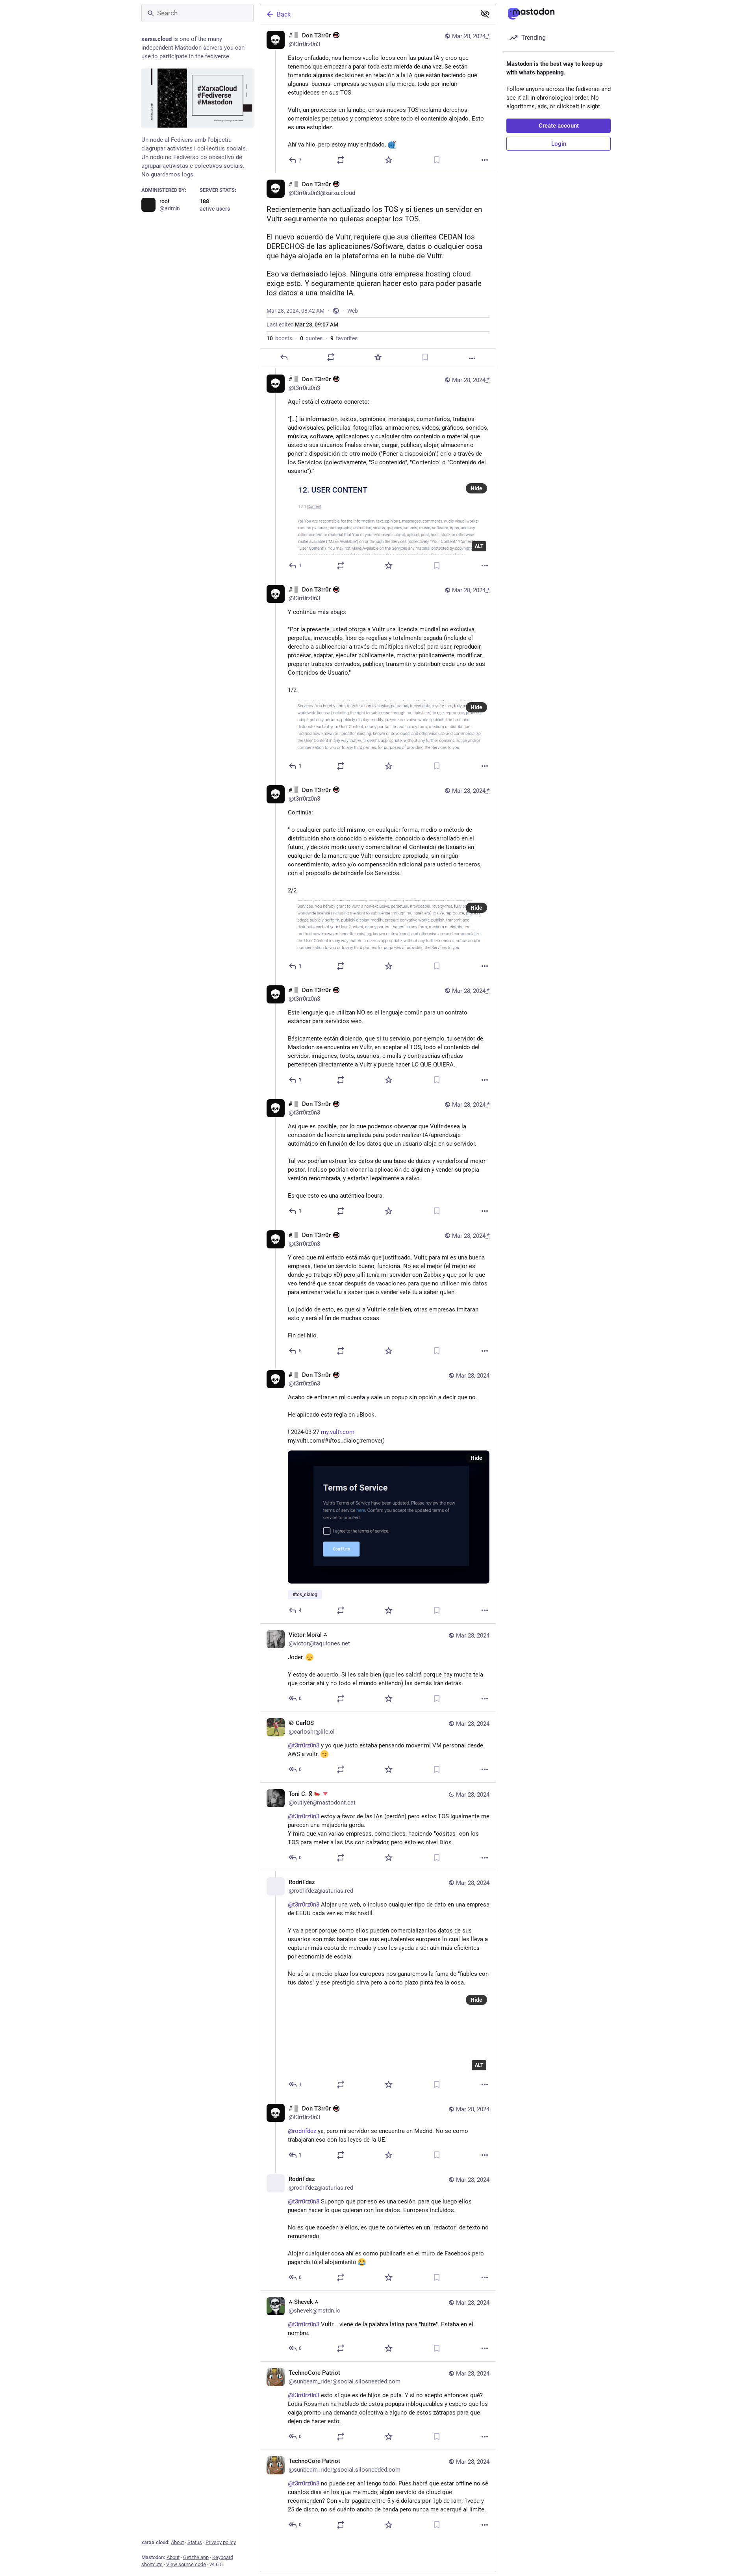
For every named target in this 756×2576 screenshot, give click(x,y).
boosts (279, 338)
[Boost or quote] (341, 160)
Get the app (196, 2557)
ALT (479, 546)
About (177, 2542)
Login (559, 144)
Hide (476, 488)
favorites (344, 338)
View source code (186, 2564)
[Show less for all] (485, 14)
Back (284, 14)
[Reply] (284, 357)
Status (195, 2542)
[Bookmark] (437, 160)
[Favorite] (389, 160)
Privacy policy (221, 2542)
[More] (485, 160)
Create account (559, 126)
